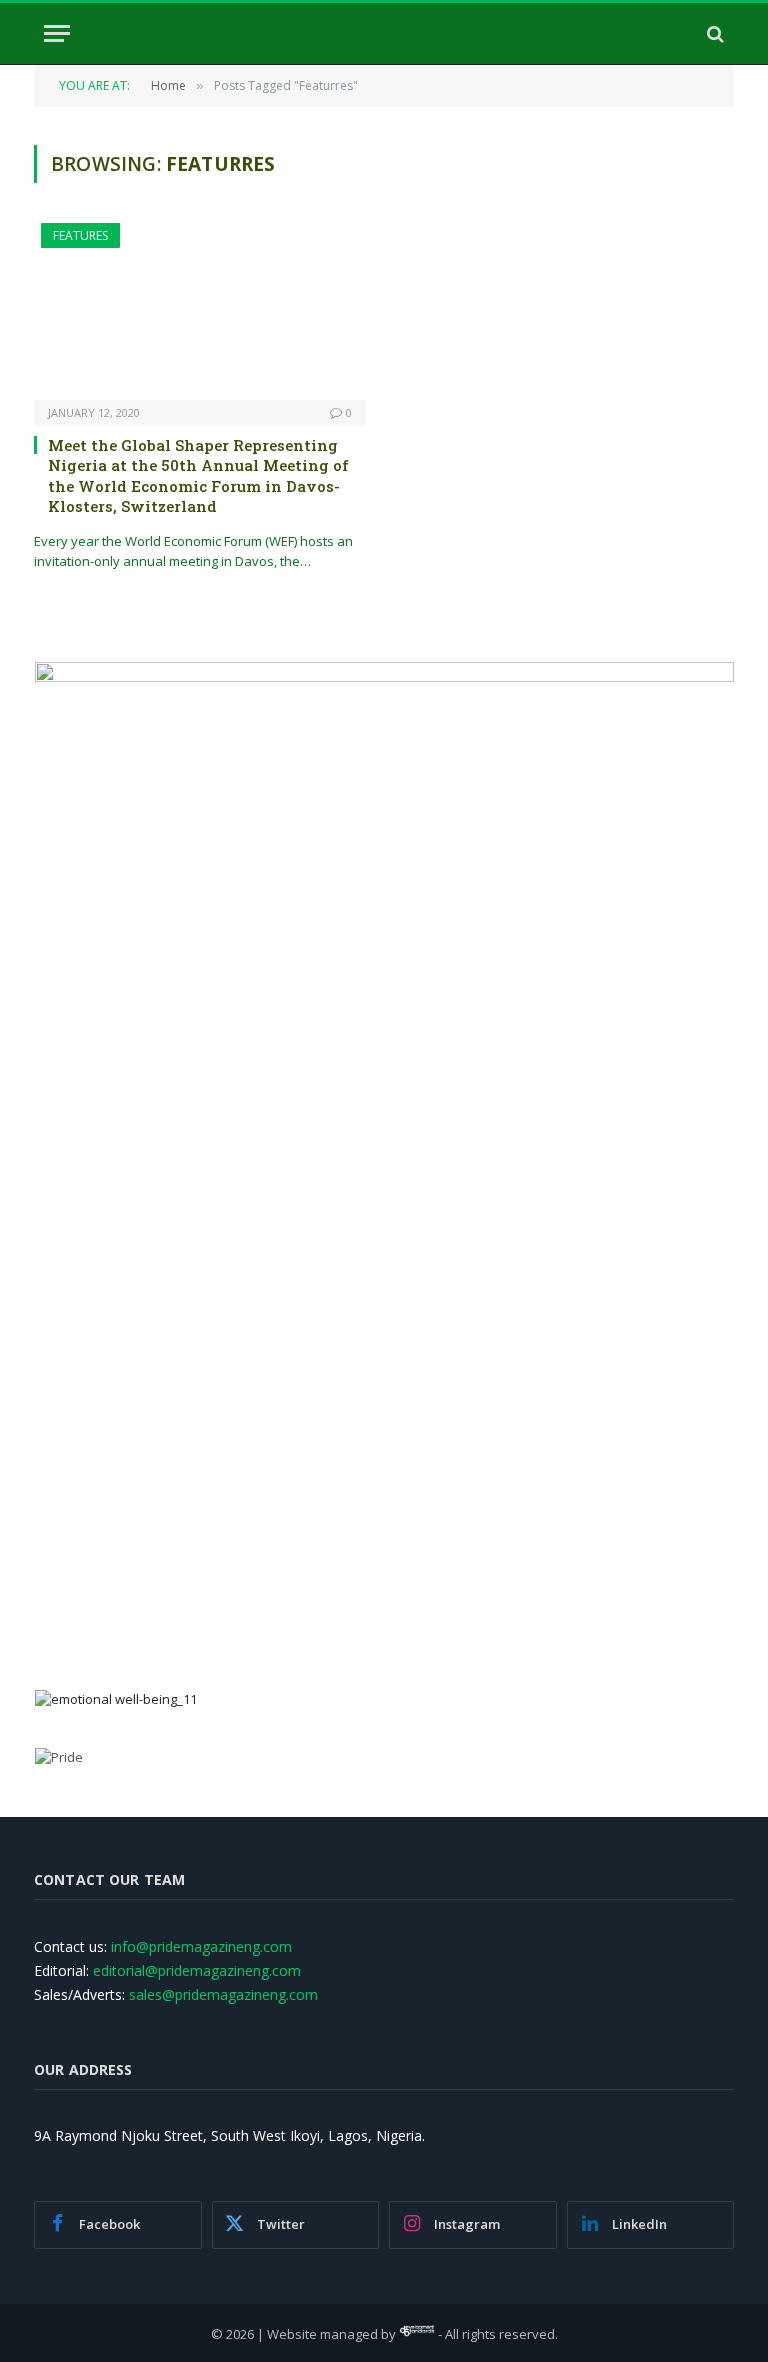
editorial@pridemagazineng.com (197, 1970)
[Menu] (57, 33)
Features (80, 235)
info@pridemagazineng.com (201, 1946)
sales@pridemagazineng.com (223, 1994)
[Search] (713, 33)
